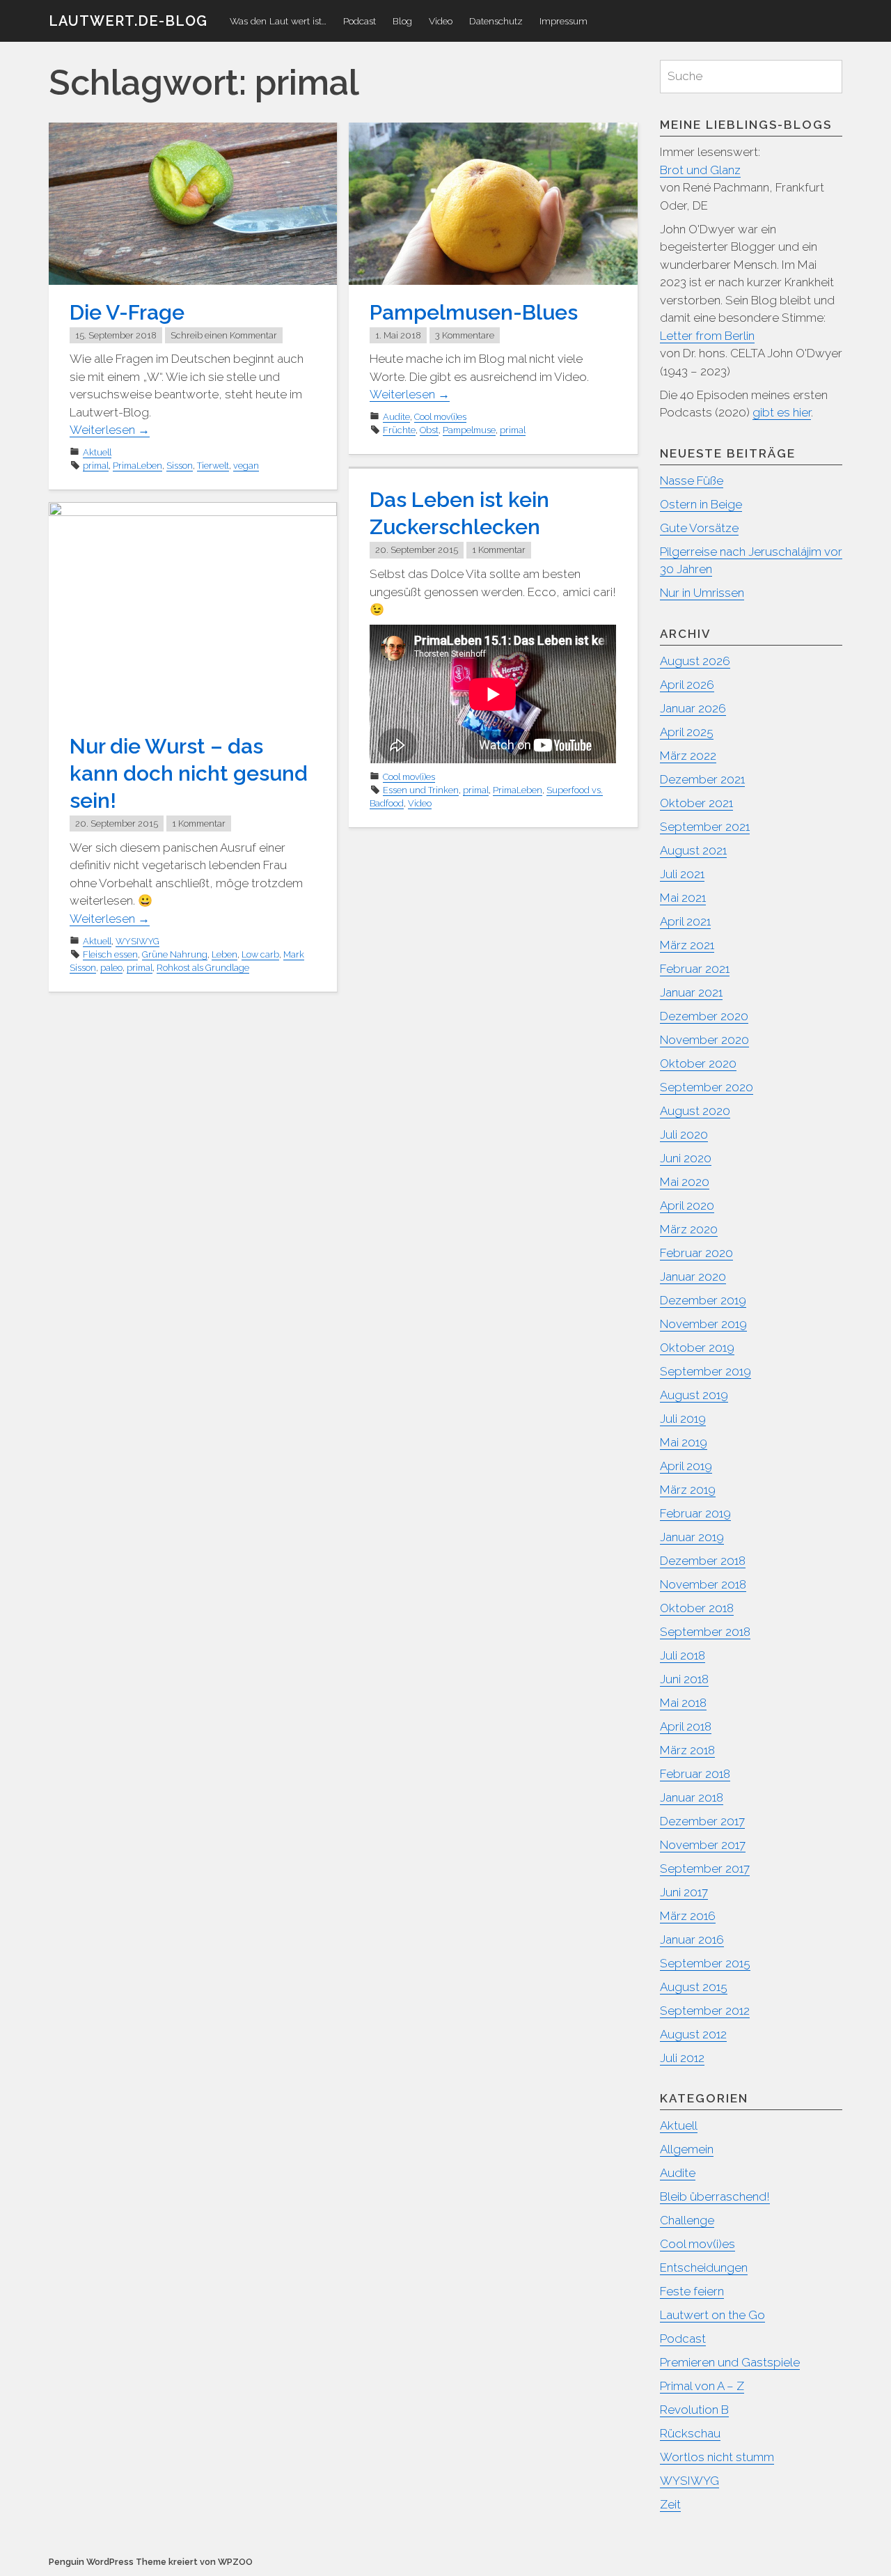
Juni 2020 (686, 1158)
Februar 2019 (695, 1513)
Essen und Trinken (421, 790)
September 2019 (705, 1371)
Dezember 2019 (703, 1300)
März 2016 (688, 1916)
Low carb (260, 954)
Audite (396, 417)
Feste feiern (692, 2291)
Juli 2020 (684, 1134)
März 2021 (687, 945)
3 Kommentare (465, 335)
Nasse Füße (692, 481)
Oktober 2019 (697, 1348)
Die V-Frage (127, 312)
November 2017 (703, 1845)
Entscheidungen (704, 2267)
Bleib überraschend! (715, 2196)
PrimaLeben (137, 466)
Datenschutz (496, 21)
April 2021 (685, 921)
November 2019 (703, 1324)
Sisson (180, 466)
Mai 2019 (684, 1442)
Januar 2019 (692, 1537)
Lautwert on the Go (712, 2315)
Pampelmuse (469, 430)
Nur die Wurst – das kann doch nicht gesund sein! (189, 773)
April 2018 (686, 1726)
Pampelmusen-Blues (474, 312)
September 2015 (705, 1963)
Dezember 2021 (702, 779)
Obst (429, 430)
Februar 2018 (695, 1774)
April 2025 (687, 732)
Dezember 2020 (704, 1016)
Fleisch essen (110, 954)
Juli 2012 (682, 2058)
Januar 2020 (693, 1277)
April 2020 (687, 1205)
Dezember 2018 (703, 1561)
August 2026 (695, 661)
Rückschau (690, 2433)
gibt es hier (782, 412)
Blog (402, 21)
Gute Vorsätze (699, 528)
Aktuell (97, 452)
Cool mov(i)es (440, 417)
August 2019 (694, 1395)
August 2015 (694, 1987)
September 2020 (707, 1087)
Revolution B (694, 2410)
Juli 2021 (682, 874)
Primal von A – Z (702, 2386)
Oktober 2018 (697, 1608)
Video (441, 21)
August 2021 (693, 850)
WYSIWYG (137, 941)
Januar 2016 (692, 1939)
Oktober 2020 (698, 1063)
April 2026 (687, 685)
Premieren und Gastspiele (730, 2362)
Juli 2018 (683, 1655)
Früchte (399, 430)
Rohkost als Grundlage (203, 968)
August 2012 (693, 2034)
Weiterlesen (110, 430)
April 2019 (686, 1466)
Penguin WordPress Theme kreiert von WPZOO (151, 2562)
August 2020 (695, 1111)
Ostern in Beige (701, 504)
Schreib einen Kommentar (224, 335)
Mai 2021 (683, 898)
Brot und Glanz (700, 170)
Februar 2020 (696, 1253)
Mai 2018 (683, 1703)
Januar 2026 (693, 708)
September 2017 (705, 1868)
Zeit (670, 2504)
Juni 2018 (684, 1679)
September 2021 (705, 827)
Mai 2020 (685, 1182)
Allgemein (687, 2149)
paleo (111, 968)
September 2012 (705, 2011)
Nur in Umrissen (702, 593)
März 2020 (689, 1229)
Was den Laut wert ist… (278, 21)
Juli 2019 (683, 1419)
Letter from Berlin (707, 336)
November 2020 (704, 1040)
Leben (224, 954)
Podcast (360, 21)
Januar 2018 (692, 1797)
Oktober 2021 (696, 803)
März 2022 (688, 756)
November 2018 (703, 1584)
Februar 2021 (695, 969)
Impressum (563, 21)
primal (96, 466)
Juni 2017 (684, 1892)
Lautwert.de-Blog (128, 21)
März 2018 (687, 1750)
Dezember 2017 (702, 1821)
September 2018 (705, 1632)
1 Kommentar (499, 550)
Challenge (687, 2220)
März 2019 (688, 1490)
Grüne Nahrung (175, 954)
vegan (246, 466)
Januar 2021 (691, 992)
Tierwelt (213, 466)
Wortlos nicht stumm (717, 2457)
